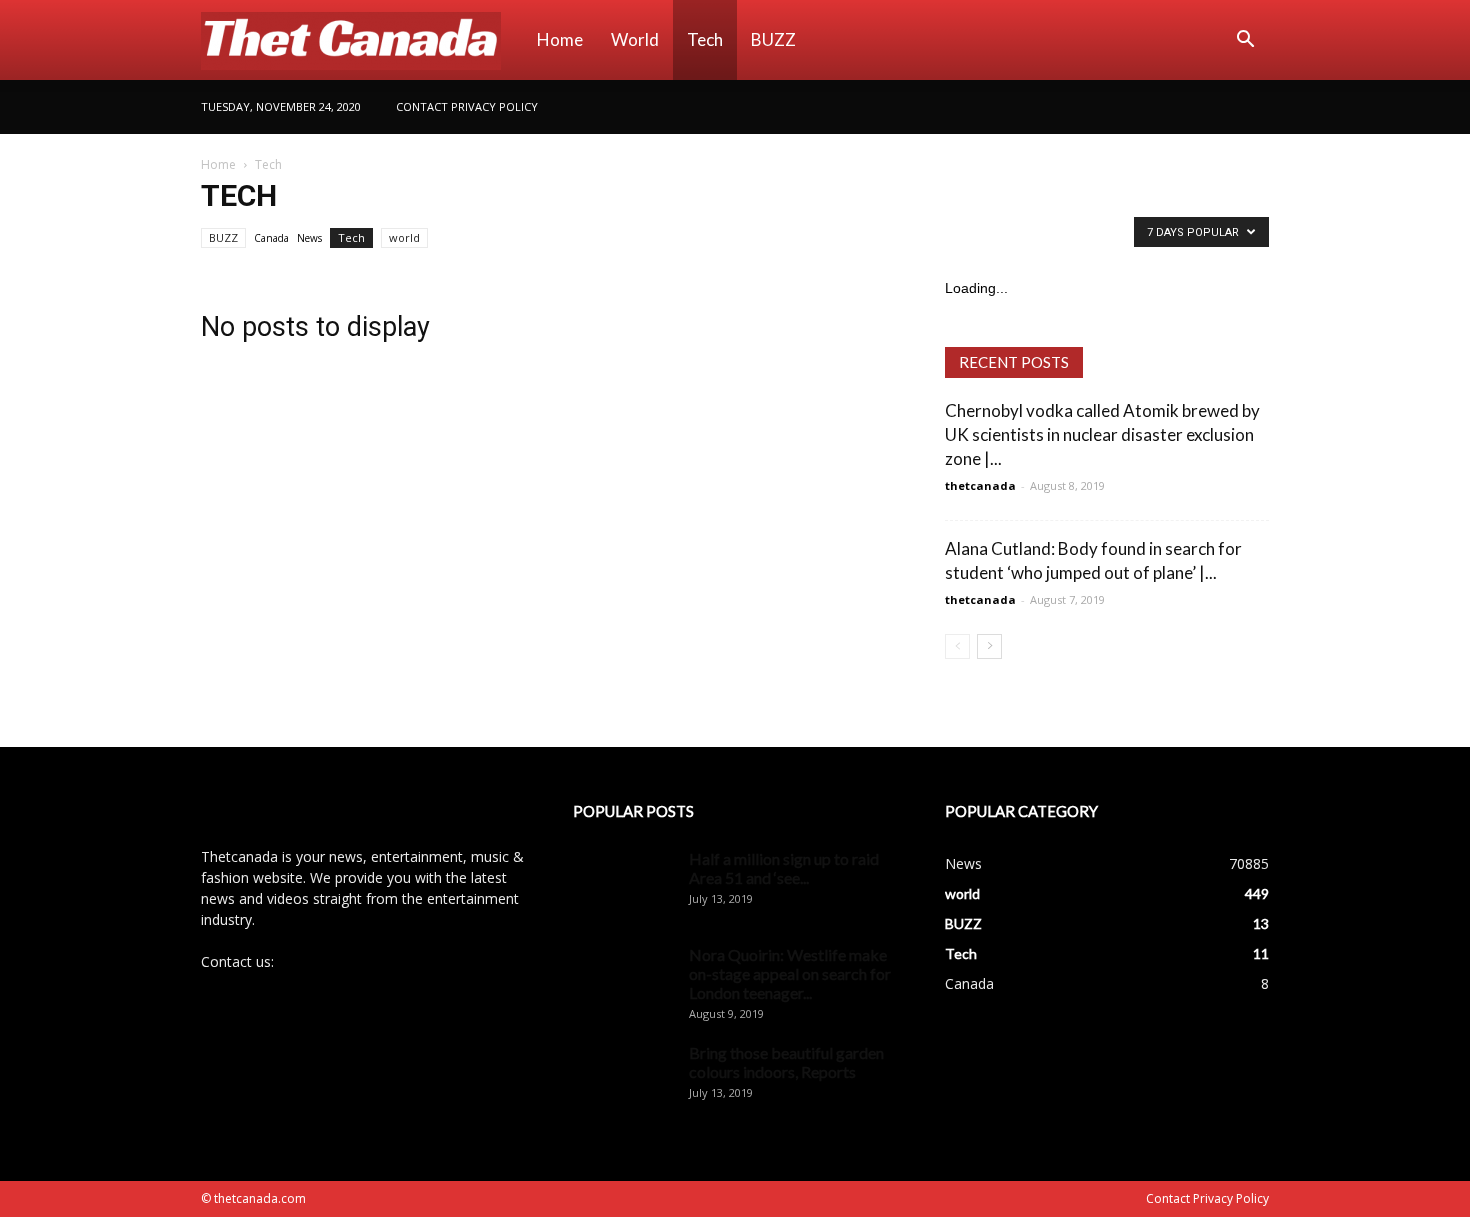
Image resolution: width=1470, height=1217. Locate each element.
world (635, 39)
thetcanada (980, 485)
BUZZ (773, 39)
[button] (1245, 41)
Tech (705, 39)
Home (560, 39)
